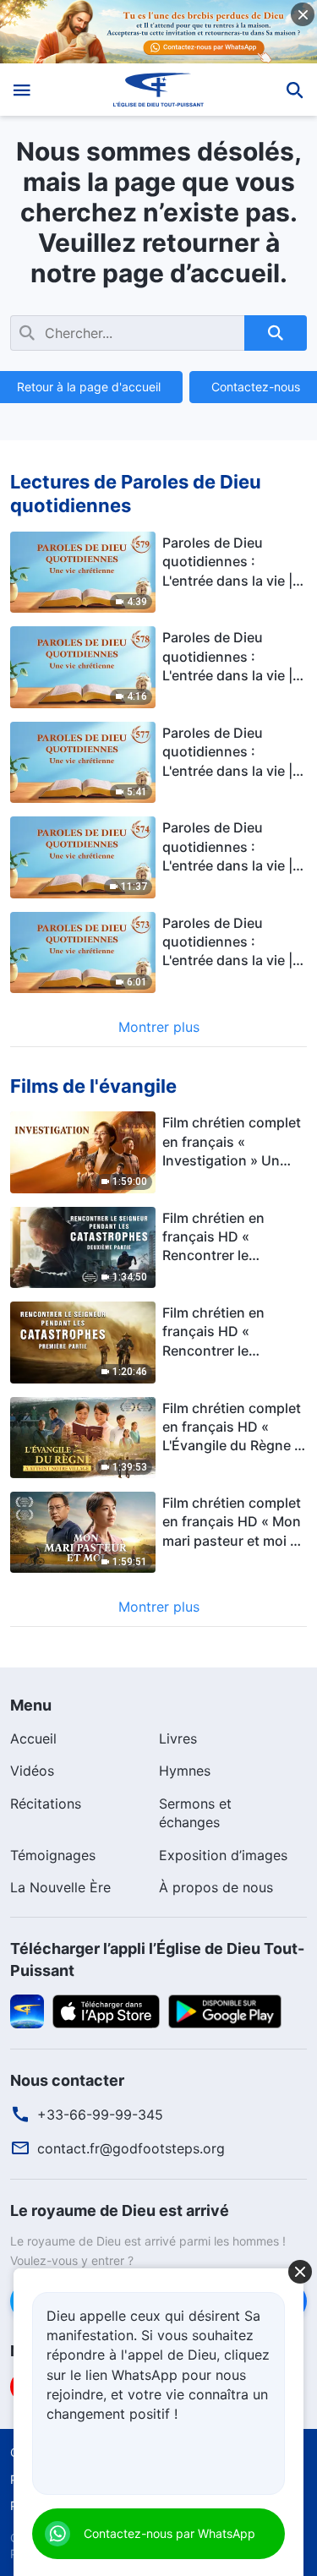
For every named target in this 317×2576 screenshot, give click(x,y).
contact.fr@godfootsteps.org (131, 2148)
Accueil (33, 1738)
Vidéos (32, 1771)
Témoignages (53, 1855)
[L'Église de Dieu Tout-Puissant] (158, 90)
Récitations (46, 1804)
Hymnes (185, 1771)
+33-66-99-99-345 (100, 2115)
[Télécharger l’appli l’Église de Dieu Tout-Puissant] (27, 2010)
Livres (178, 1738)
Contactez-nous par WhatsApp (169, 2533)
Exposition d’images (223, 1855)
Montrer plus (159, 1027)
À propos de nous (216, 1887)
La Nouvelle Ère (60, 1887)
